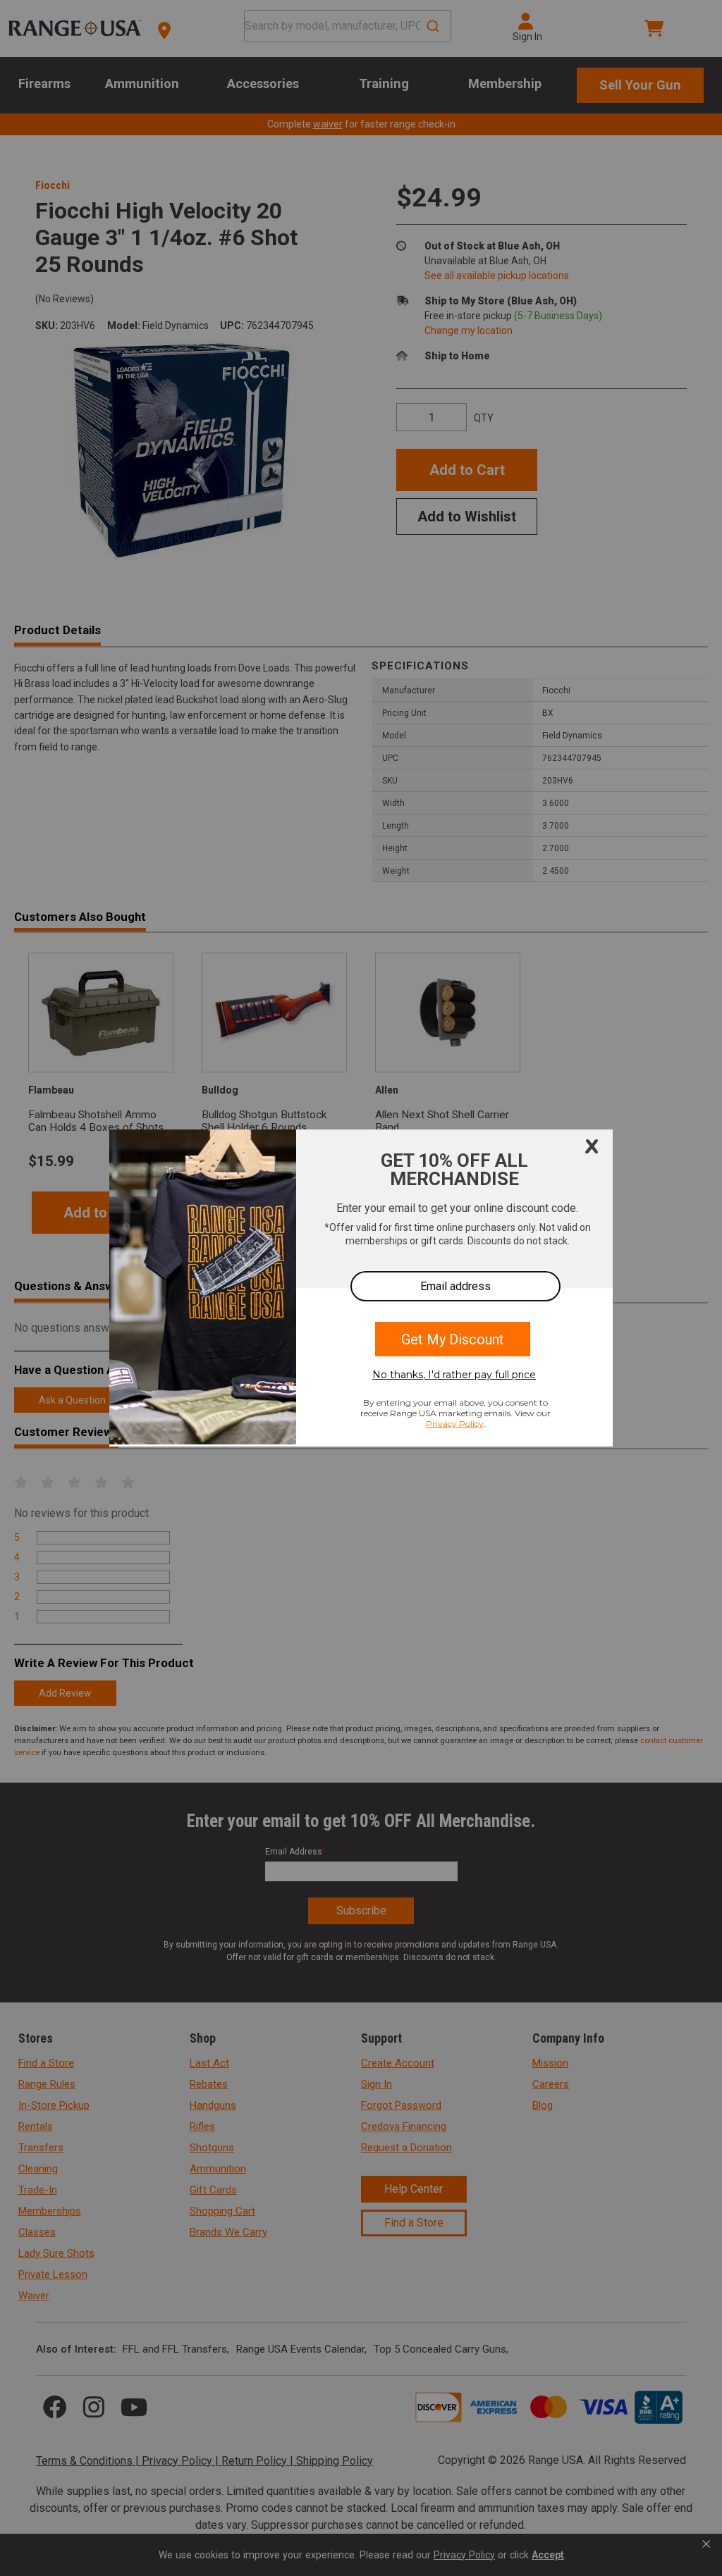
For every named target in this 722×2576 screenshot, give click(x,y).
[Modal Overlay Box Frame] (361, 1288)
